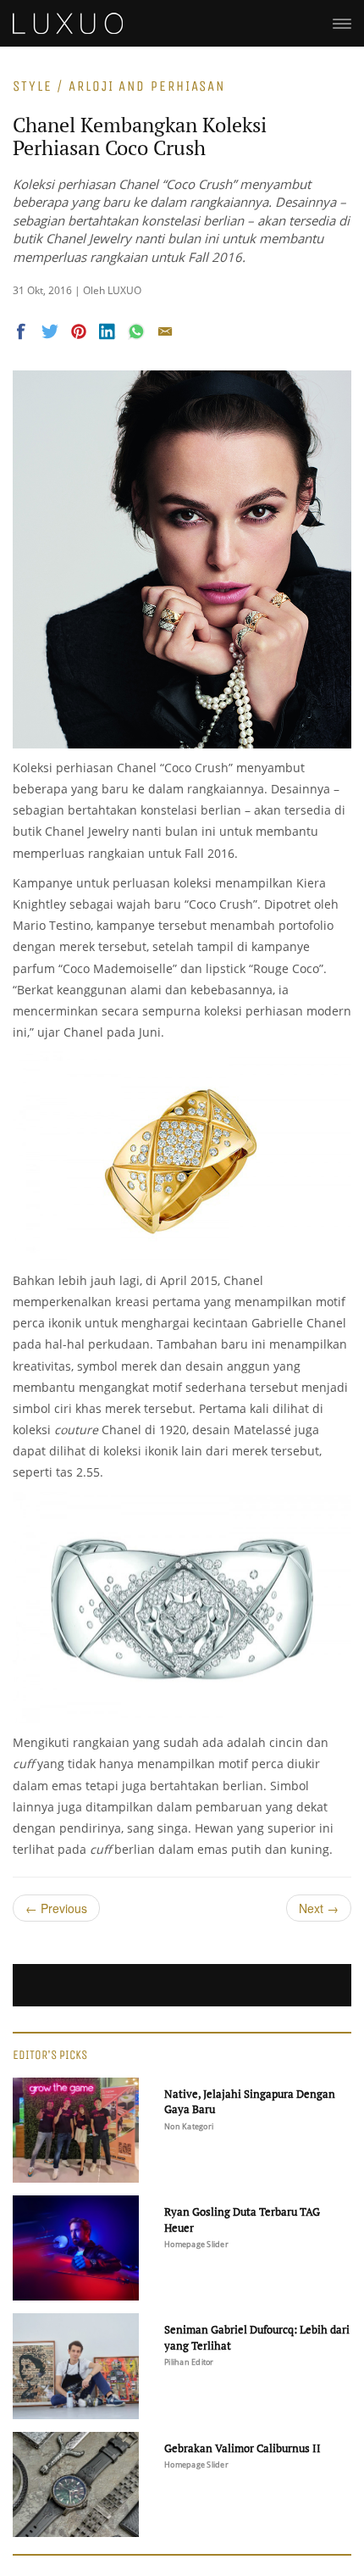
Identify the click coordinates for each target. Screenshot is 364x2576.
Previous (56, 1908)
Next (319, 1908)
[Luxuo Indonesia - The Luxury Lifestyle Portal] (68, 21)
